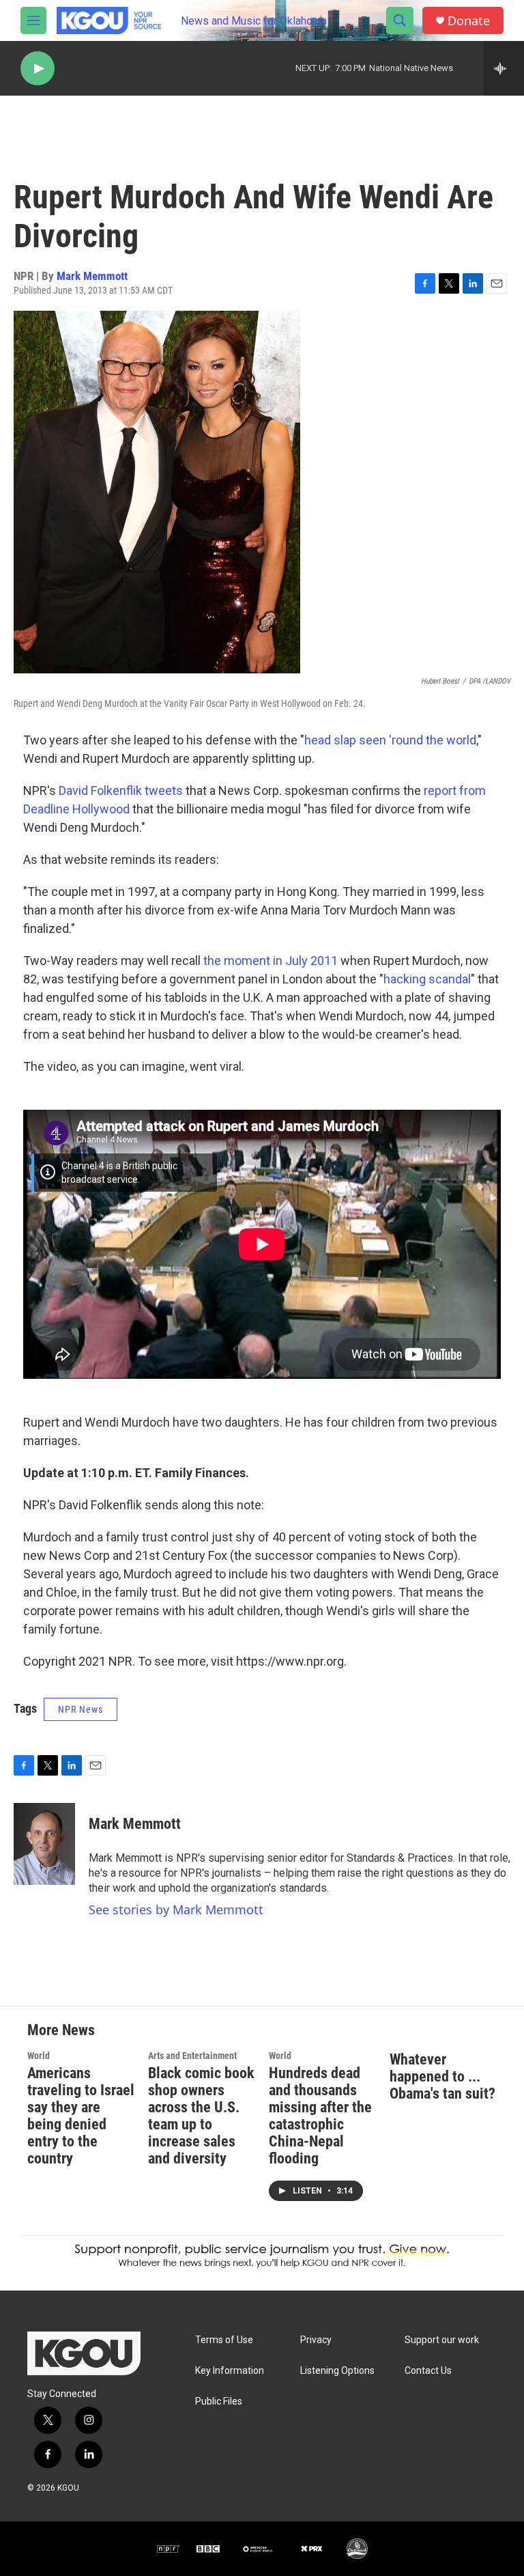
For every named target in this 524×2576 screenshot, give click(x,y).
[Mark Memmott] (44, 1844)
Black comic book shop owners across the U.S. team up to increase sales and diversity (201, 2116)
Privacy (316, 2340)
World (39, 2056)
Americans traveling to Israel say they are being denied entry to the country (81, 2116)
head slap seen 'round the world (390, 740)
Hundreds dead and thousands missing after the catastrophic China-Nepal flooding (320, 2116)
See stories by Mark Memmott (176, 1909)
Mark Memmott (92, 276)
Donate (469, 21)
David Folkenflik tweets (121, 790)
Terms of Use (224, 2340)
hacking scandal (427, 979)
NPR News (81, 1709)
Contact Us (428, 2371)
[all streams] (504, 68)
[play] (38, 69)
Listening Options (337, 2371)
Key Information (230, 2371)
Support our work (442, 2340)
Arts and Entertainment (192, 2056)
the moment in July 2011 (271, 961)
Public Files (219, 2402)
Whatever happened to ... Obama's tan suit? (442, 2076)
